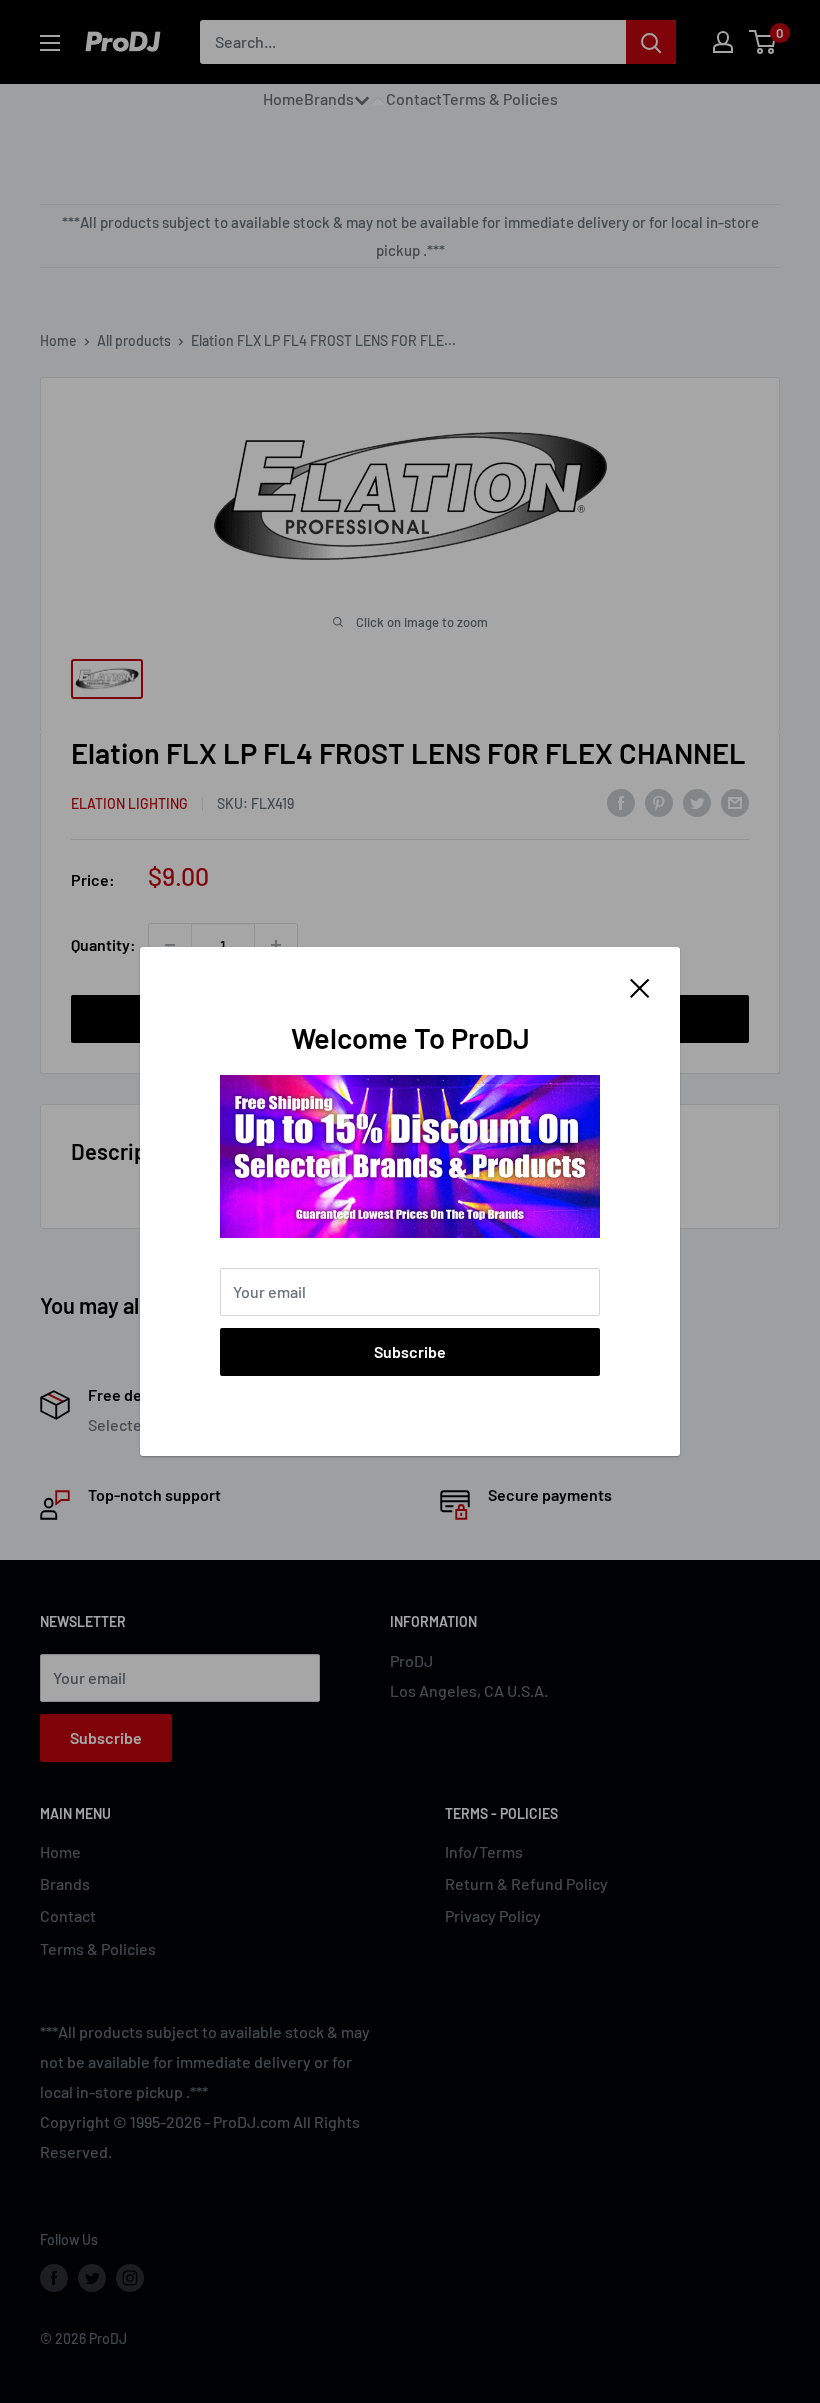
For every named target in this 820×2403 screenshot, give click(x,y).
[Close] (640, 986)
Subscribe (410, 1351)
